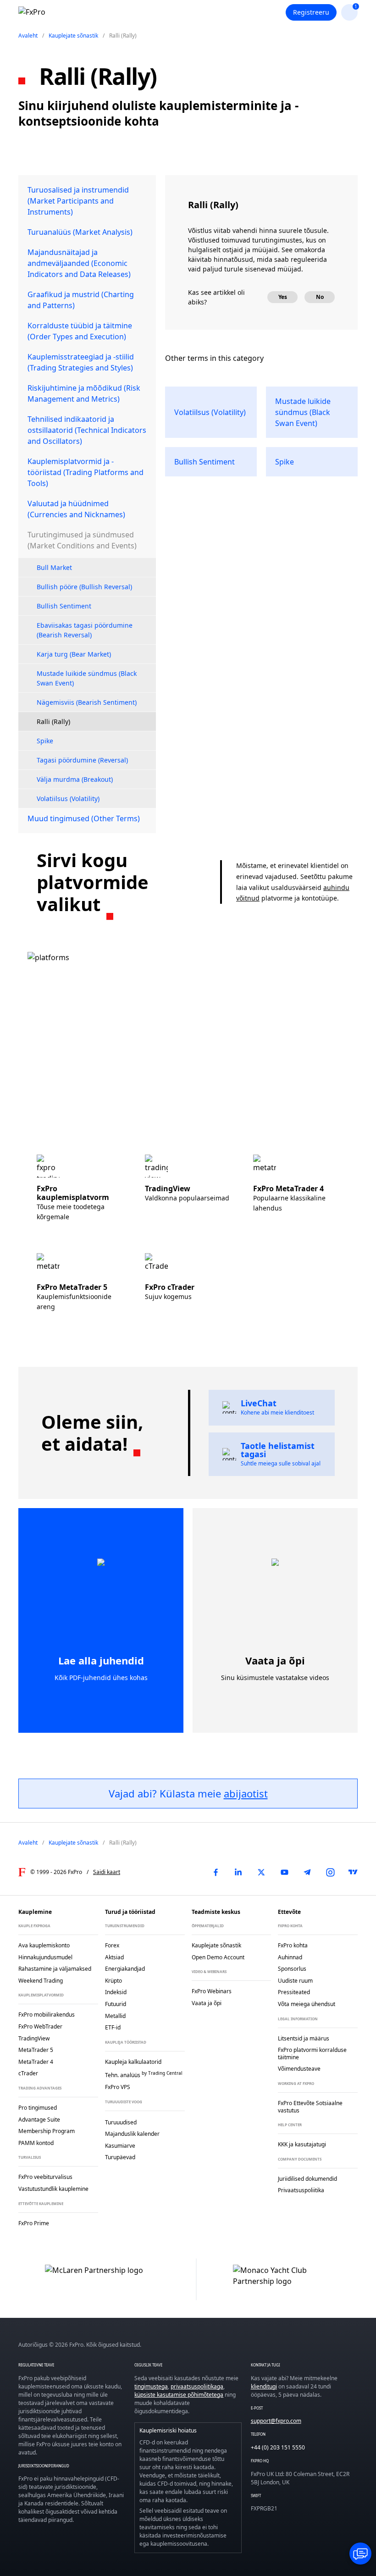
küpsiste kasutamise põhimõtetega (179, 2395)
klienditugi (264, 2386)
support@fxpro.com (276, 2421)
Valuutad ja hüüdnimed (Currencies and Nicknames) (76, 509)
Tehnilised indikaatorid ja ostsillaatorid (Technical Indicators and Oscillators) (87, 430)
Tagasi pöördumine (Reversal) (82, 760)
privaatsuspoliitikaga (197, 2386)
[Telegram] (307, 1872)
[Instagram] (330, 1872)
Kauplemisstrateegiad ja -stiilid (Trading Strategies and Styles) (81, 362)
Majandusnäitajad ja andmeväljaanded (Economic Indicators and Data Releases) (79, 263)
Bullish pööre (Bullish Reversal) (84, 587)
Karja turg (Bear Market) (74, 654)
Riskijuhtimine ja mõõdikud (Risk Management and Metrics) (84, 393)
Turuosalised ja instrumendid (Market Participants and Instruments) (78, 201)
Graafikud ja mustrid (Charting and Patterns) (81, 300)
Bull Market (54, 567)
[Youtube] (284, 1872)
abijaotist (246, 1793)
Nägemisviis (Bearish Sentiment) (87, 702)
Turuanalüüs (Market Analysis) (80, 232)
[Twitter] (261, 1872)
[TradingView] (353, 1872)
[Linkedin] (238, 1872)
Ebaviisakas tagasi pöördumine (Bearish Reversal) (85, 630)
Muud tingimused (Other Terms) (84, 818)
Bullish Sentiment (64, 606)
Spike (45, 741)
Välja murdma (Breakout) (75, 779)
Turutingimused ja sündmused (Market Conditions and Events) (82, 540)
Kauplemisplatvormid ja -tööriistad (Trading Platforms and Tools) (86, 472)
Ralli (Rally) (53, 721)
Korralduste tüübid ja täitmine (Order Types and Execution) (80, 331)
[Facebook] (216, 1872)
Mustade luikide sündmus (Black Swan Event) (87, 678)
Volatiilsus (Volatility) (68, 799)
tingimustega (151, 2386)
